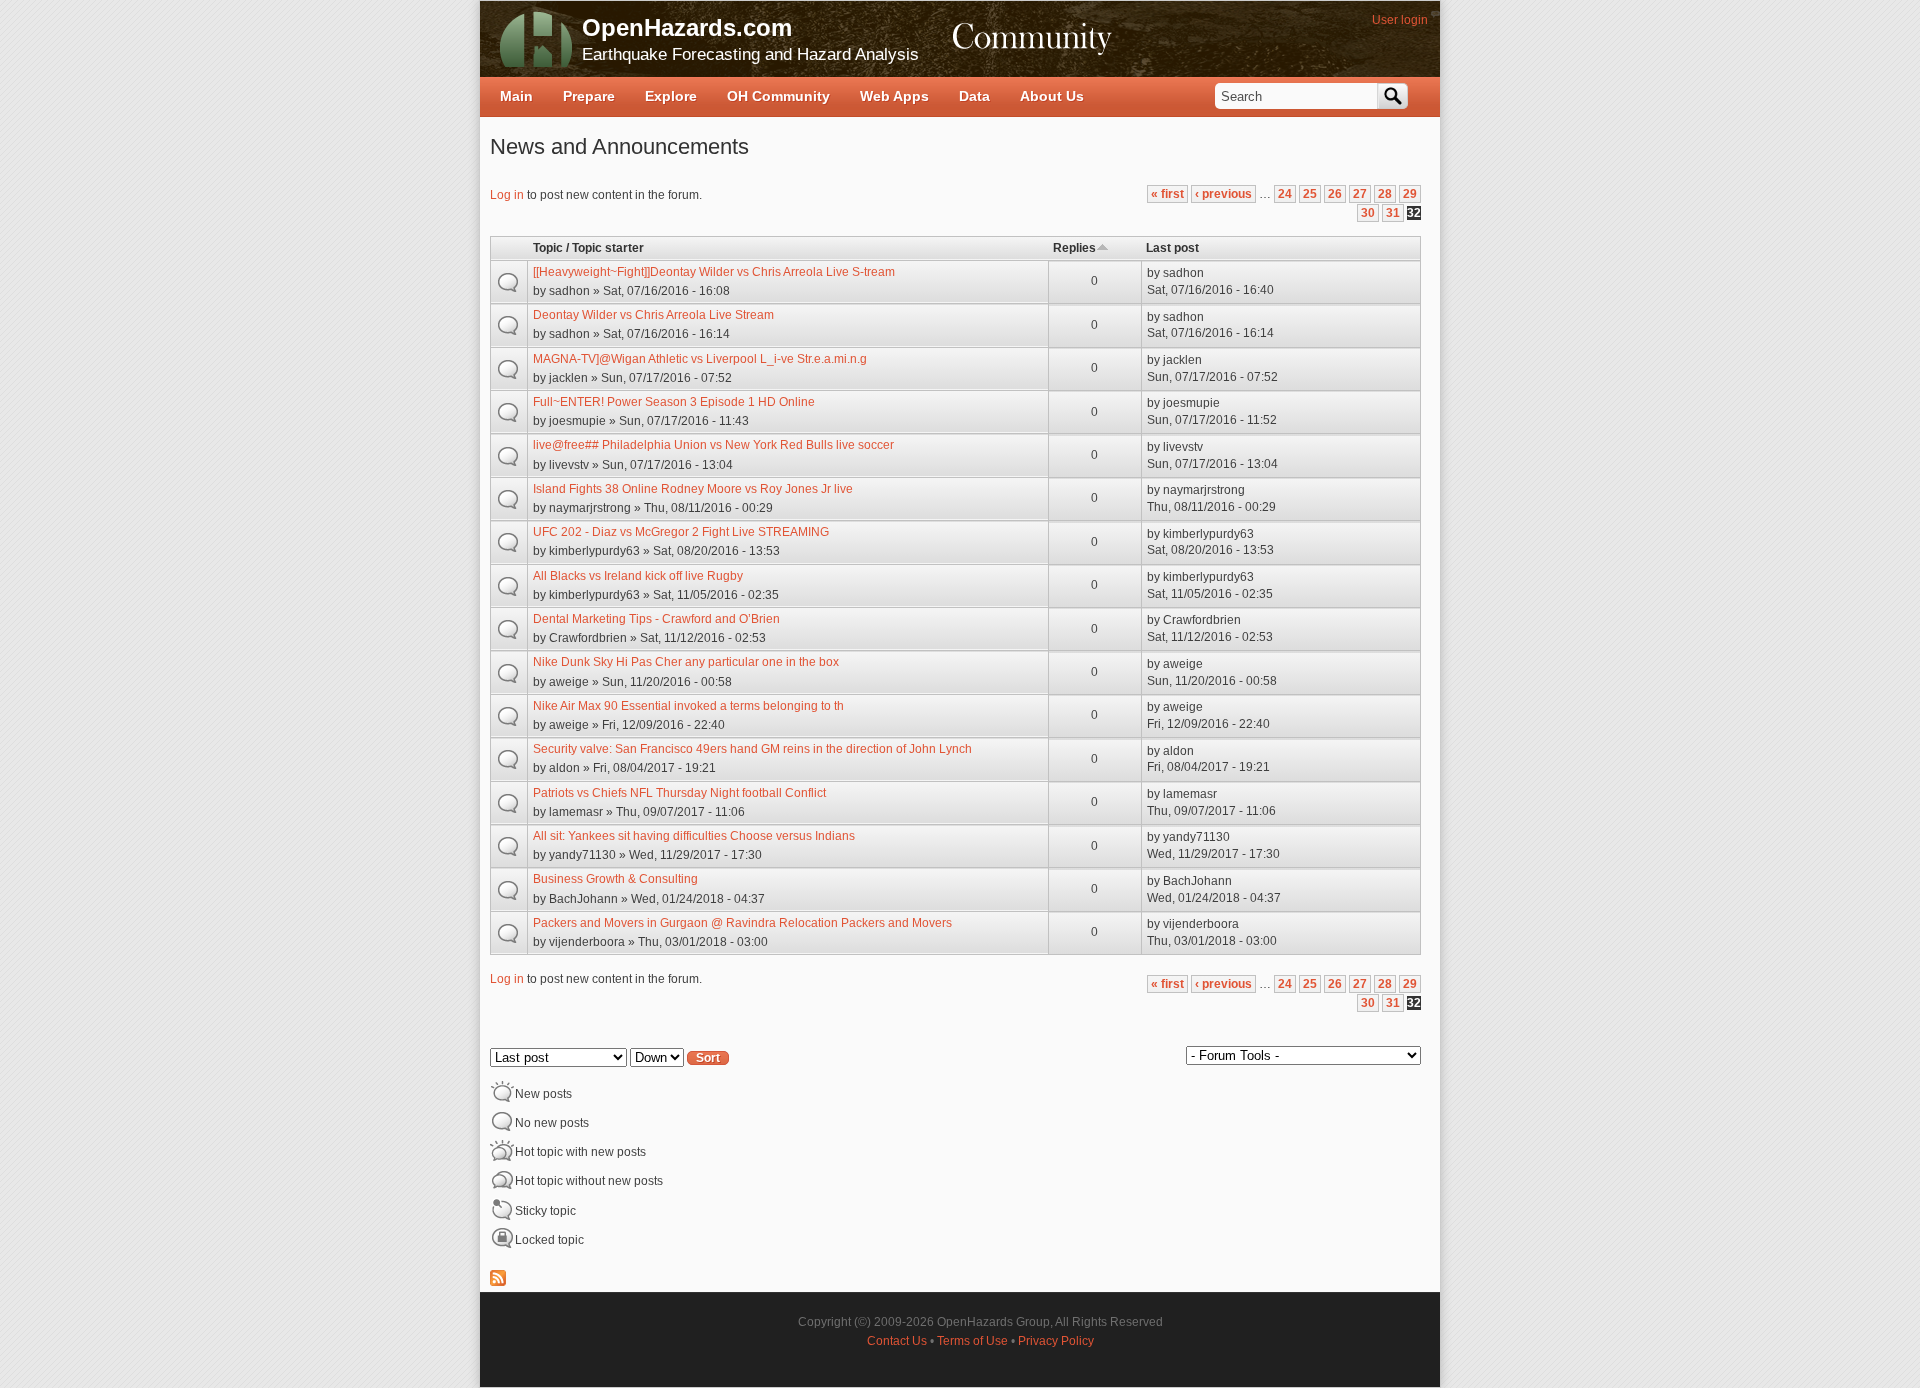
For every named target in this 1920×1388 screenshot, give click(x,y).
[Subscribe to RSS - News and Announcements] (498, 1282)
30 (1368, 213)
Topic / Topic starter (588, 248)
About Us (1052, 96)
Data (974, 96)
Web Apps (894, 96)
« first (1167, 194)
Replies (1074, 248)
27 (1360, 194)
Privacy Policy (1056, 1341)
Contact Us (897, 1341)
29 (1410, 194)
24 (1285, 194)
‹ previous (1223, 194)
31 (1393, 213)
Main (516, 96)
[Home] (536, 39)
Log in (507, 195)
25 (1310, 194)
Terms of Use (972, 1341)
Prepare (589, 96)
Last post (1172, 248)
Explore (671, 96)
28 (1385, 194)
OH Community (778, 96)
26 (1335, 194)
